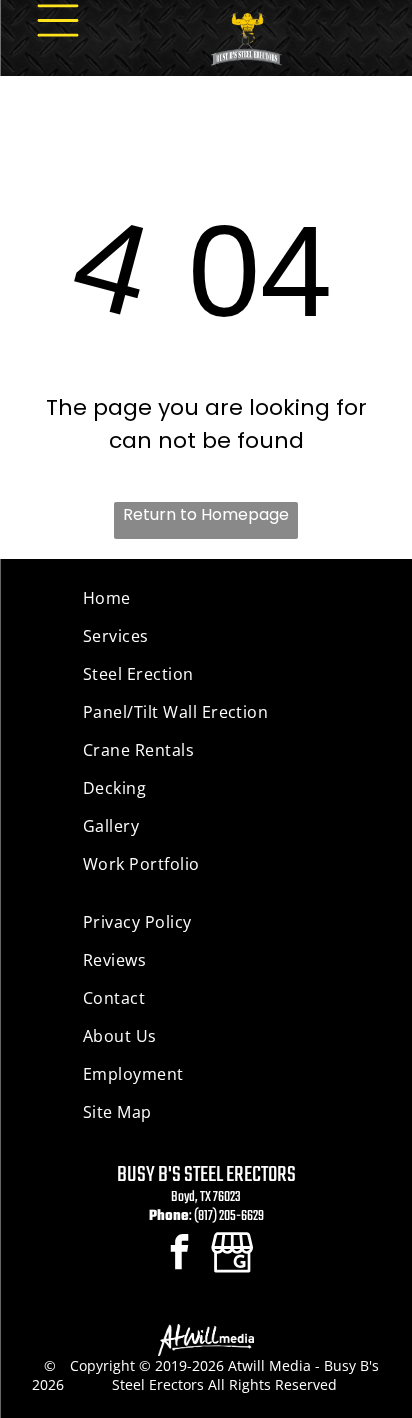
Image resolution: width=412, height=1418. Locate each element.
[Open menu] (58, 20)
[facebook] (179, 1254)
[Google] (232, 1254)
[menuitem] (206, 598)
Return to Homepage (206, 514)
